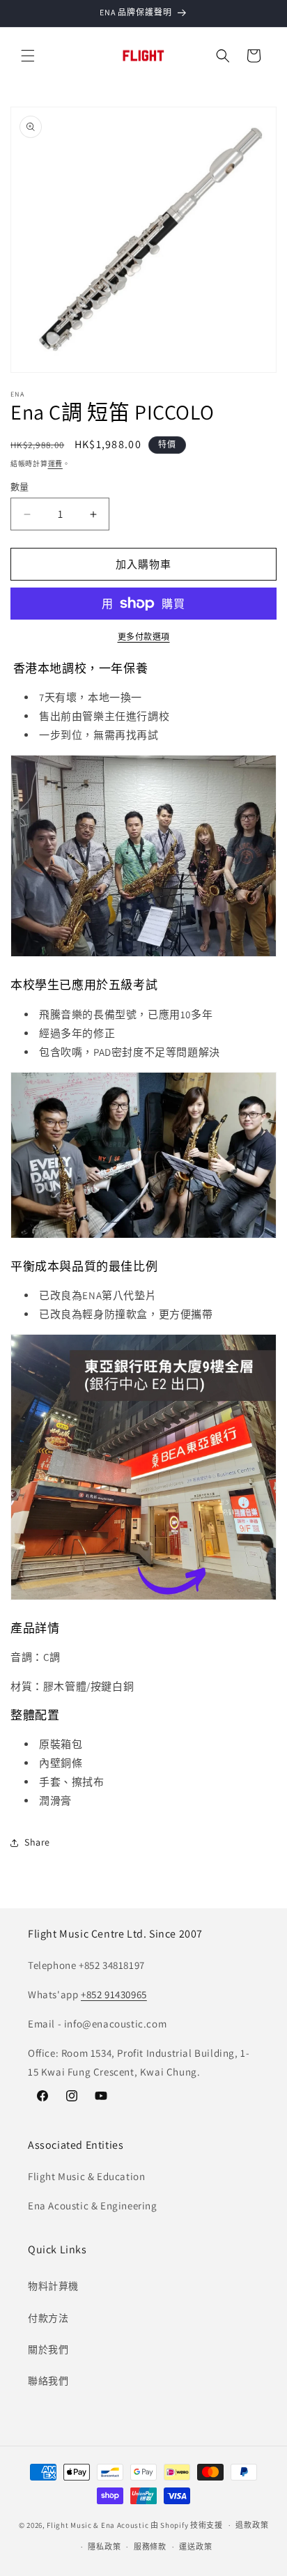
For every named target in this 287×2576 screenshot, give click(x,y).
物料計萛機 (53, 2286)
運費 (55, 464)
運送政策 (195, 2547)
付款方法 (48, 2318)
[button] (28, 56)
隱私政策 (104, 2547)
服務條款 (150, 2547)
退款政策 (252, 2525)
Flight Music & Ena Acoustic (99, 2525)
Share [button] (37, 1842)
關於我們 (48, 2349)
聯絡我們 (48, 2381)
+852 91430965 (114, 1994)
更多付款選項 (144, 637)
